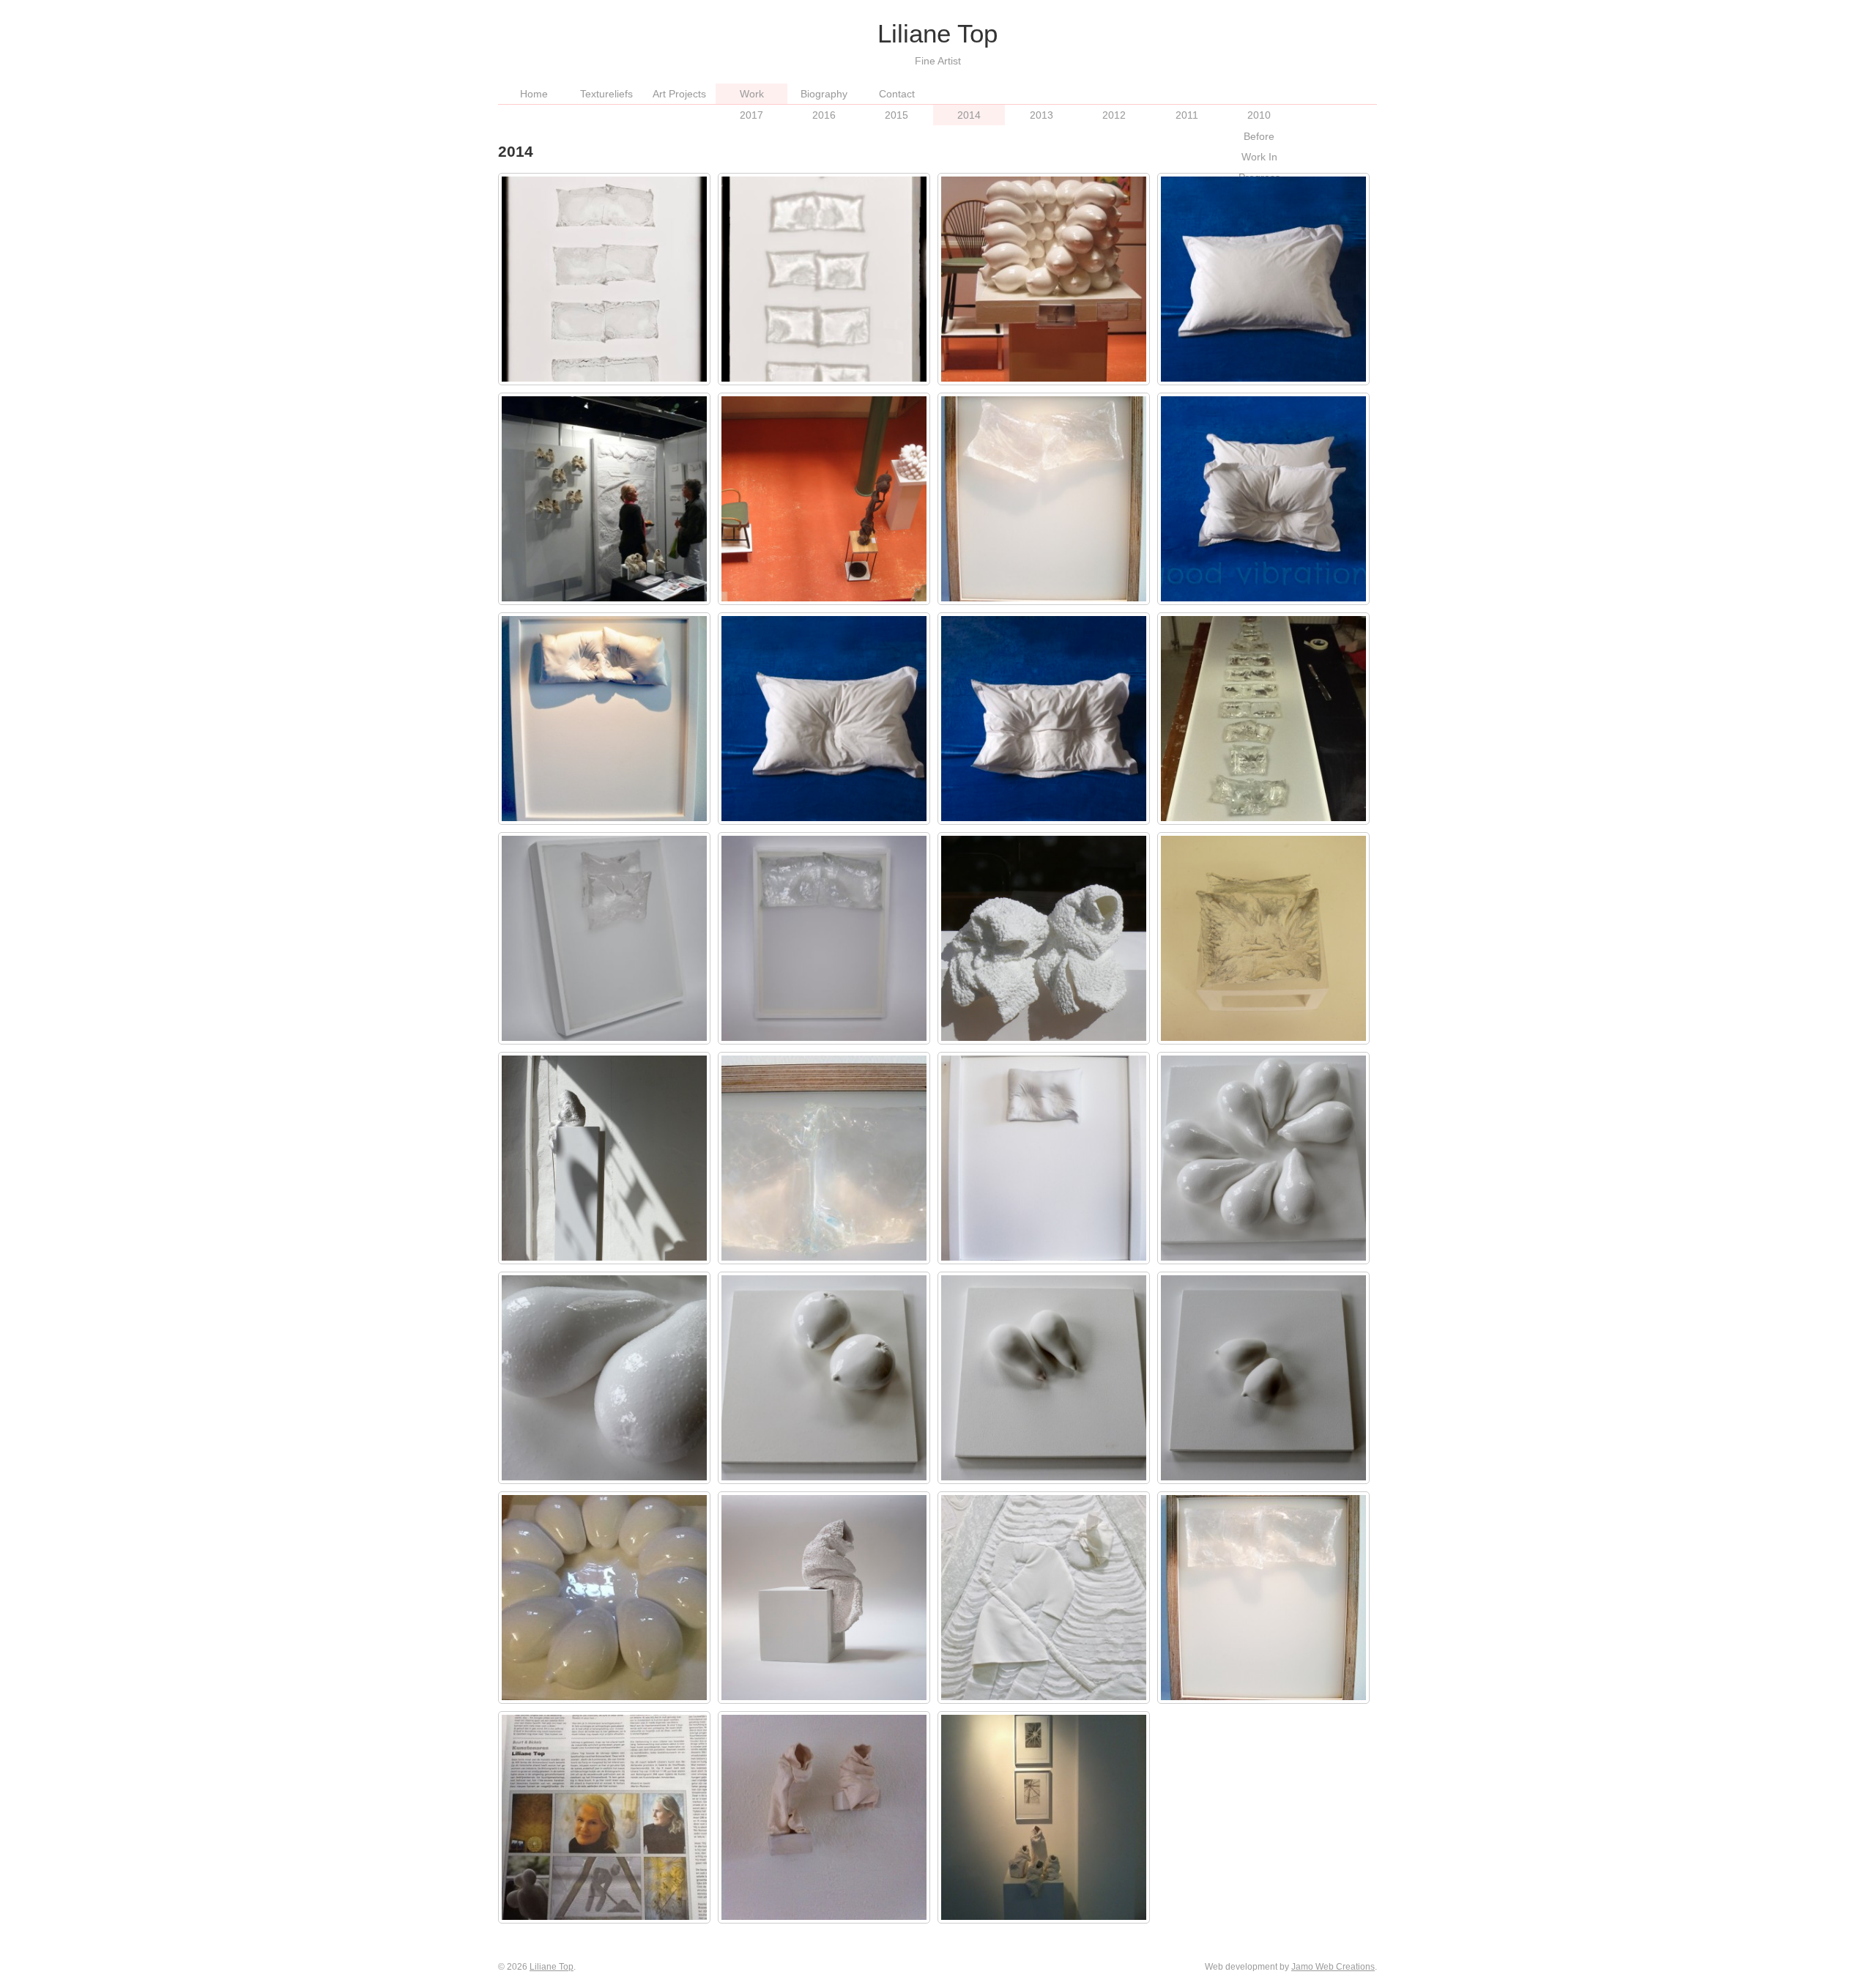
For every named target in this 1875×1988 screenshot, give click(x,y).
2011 (1187, 115)
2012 (1114, 115)
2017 (751, 115)
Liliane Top (552, 1967)
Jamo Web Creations (1333, 1967)
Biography (824, 94)
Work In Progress (1259, 167)
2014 (969, 115)
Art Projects (679, 94)
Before (1259, 136)
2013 (1042, 115)
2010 (1259, 115)
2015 (896, 115)
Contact (897, 94)
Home (534, 94)
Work (752, 94)
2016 (824, 115)
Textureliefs (606, 94)
